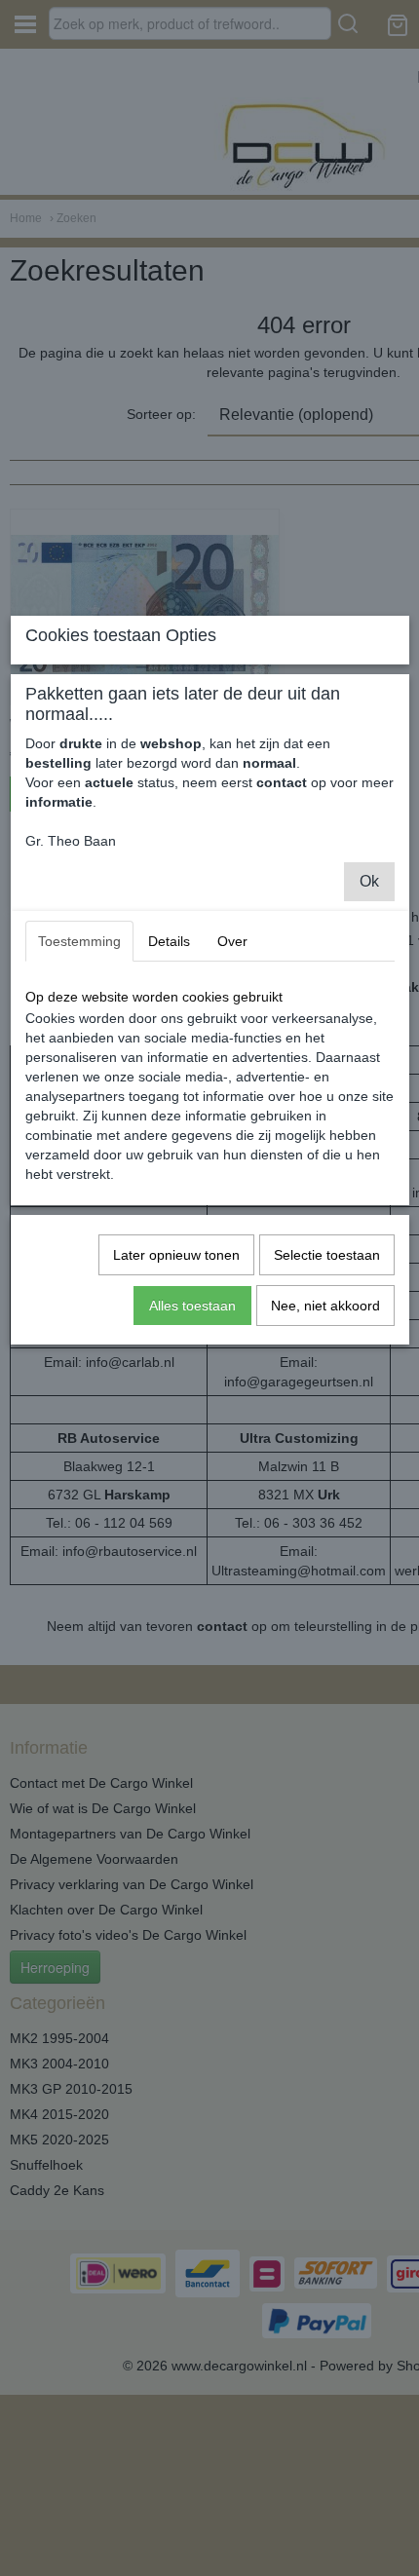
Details (169, 941)
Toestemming (79, 941)
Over (232, 941)
